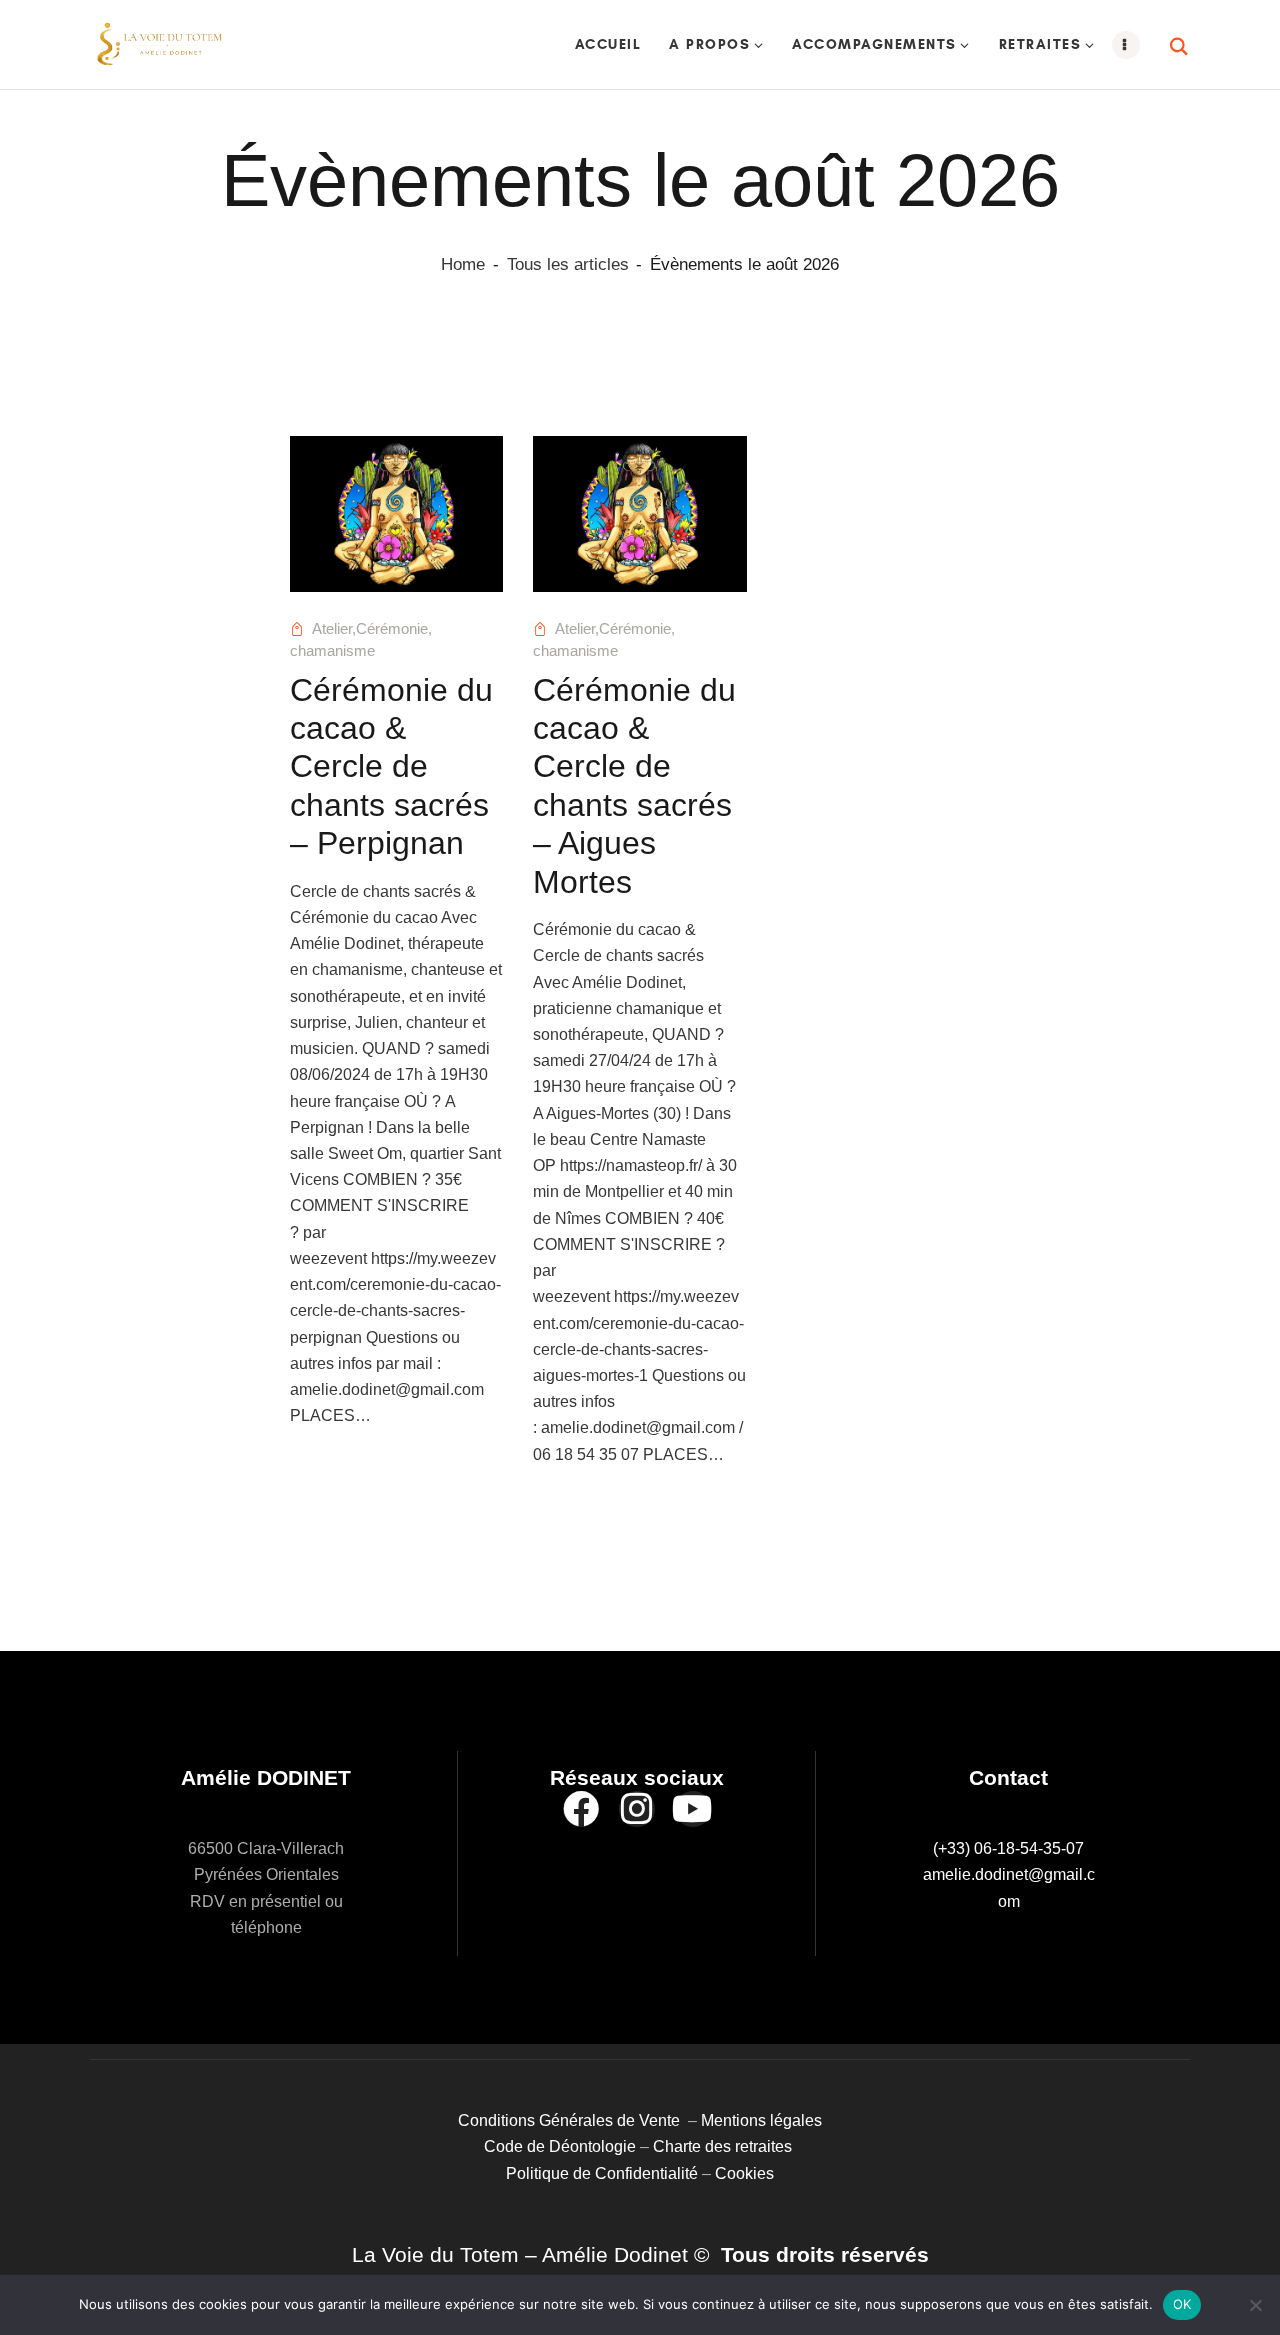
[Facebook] (581, 1809)
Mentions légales (761, 2120)
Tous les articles (568, 264)
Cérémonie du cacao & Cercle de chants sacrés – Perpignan (391, 767)
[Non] (1255, 2305)
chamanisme (332, 651)
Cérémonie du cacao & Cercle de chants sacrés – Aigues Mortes (634, 786)
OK (1182, 2304)
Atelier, (334, 629)
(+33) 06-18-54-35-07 (1008, 1848)
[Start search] (1180, 46)
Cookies (744, 2173)
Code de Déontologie (562, 2146)
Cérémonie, (394, 629)
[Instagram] (637, 1809)
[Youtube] (693, 1809)
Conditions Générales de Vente (573, 2120)
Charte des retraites (724, 2146)
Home (463, 264)
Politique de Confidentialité (602, 2173)
